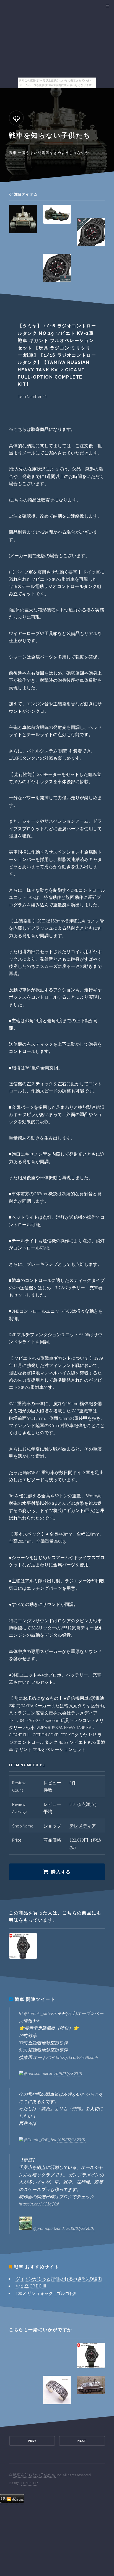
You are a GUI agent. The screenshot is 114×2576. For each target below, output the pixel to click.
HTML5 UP (30, 2483)
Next (82, 2441)
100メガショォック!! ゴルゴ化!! (46, 2293)
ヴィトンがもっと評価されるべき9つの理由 (59, 2279)
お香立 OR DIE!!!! (31, 2286)
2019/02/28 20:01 (68, 2073)
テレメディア (83, 1826)
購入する (61, 1872)
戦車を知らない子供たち (34, 2475)
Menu (107, 6)
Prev (32, 2441)
